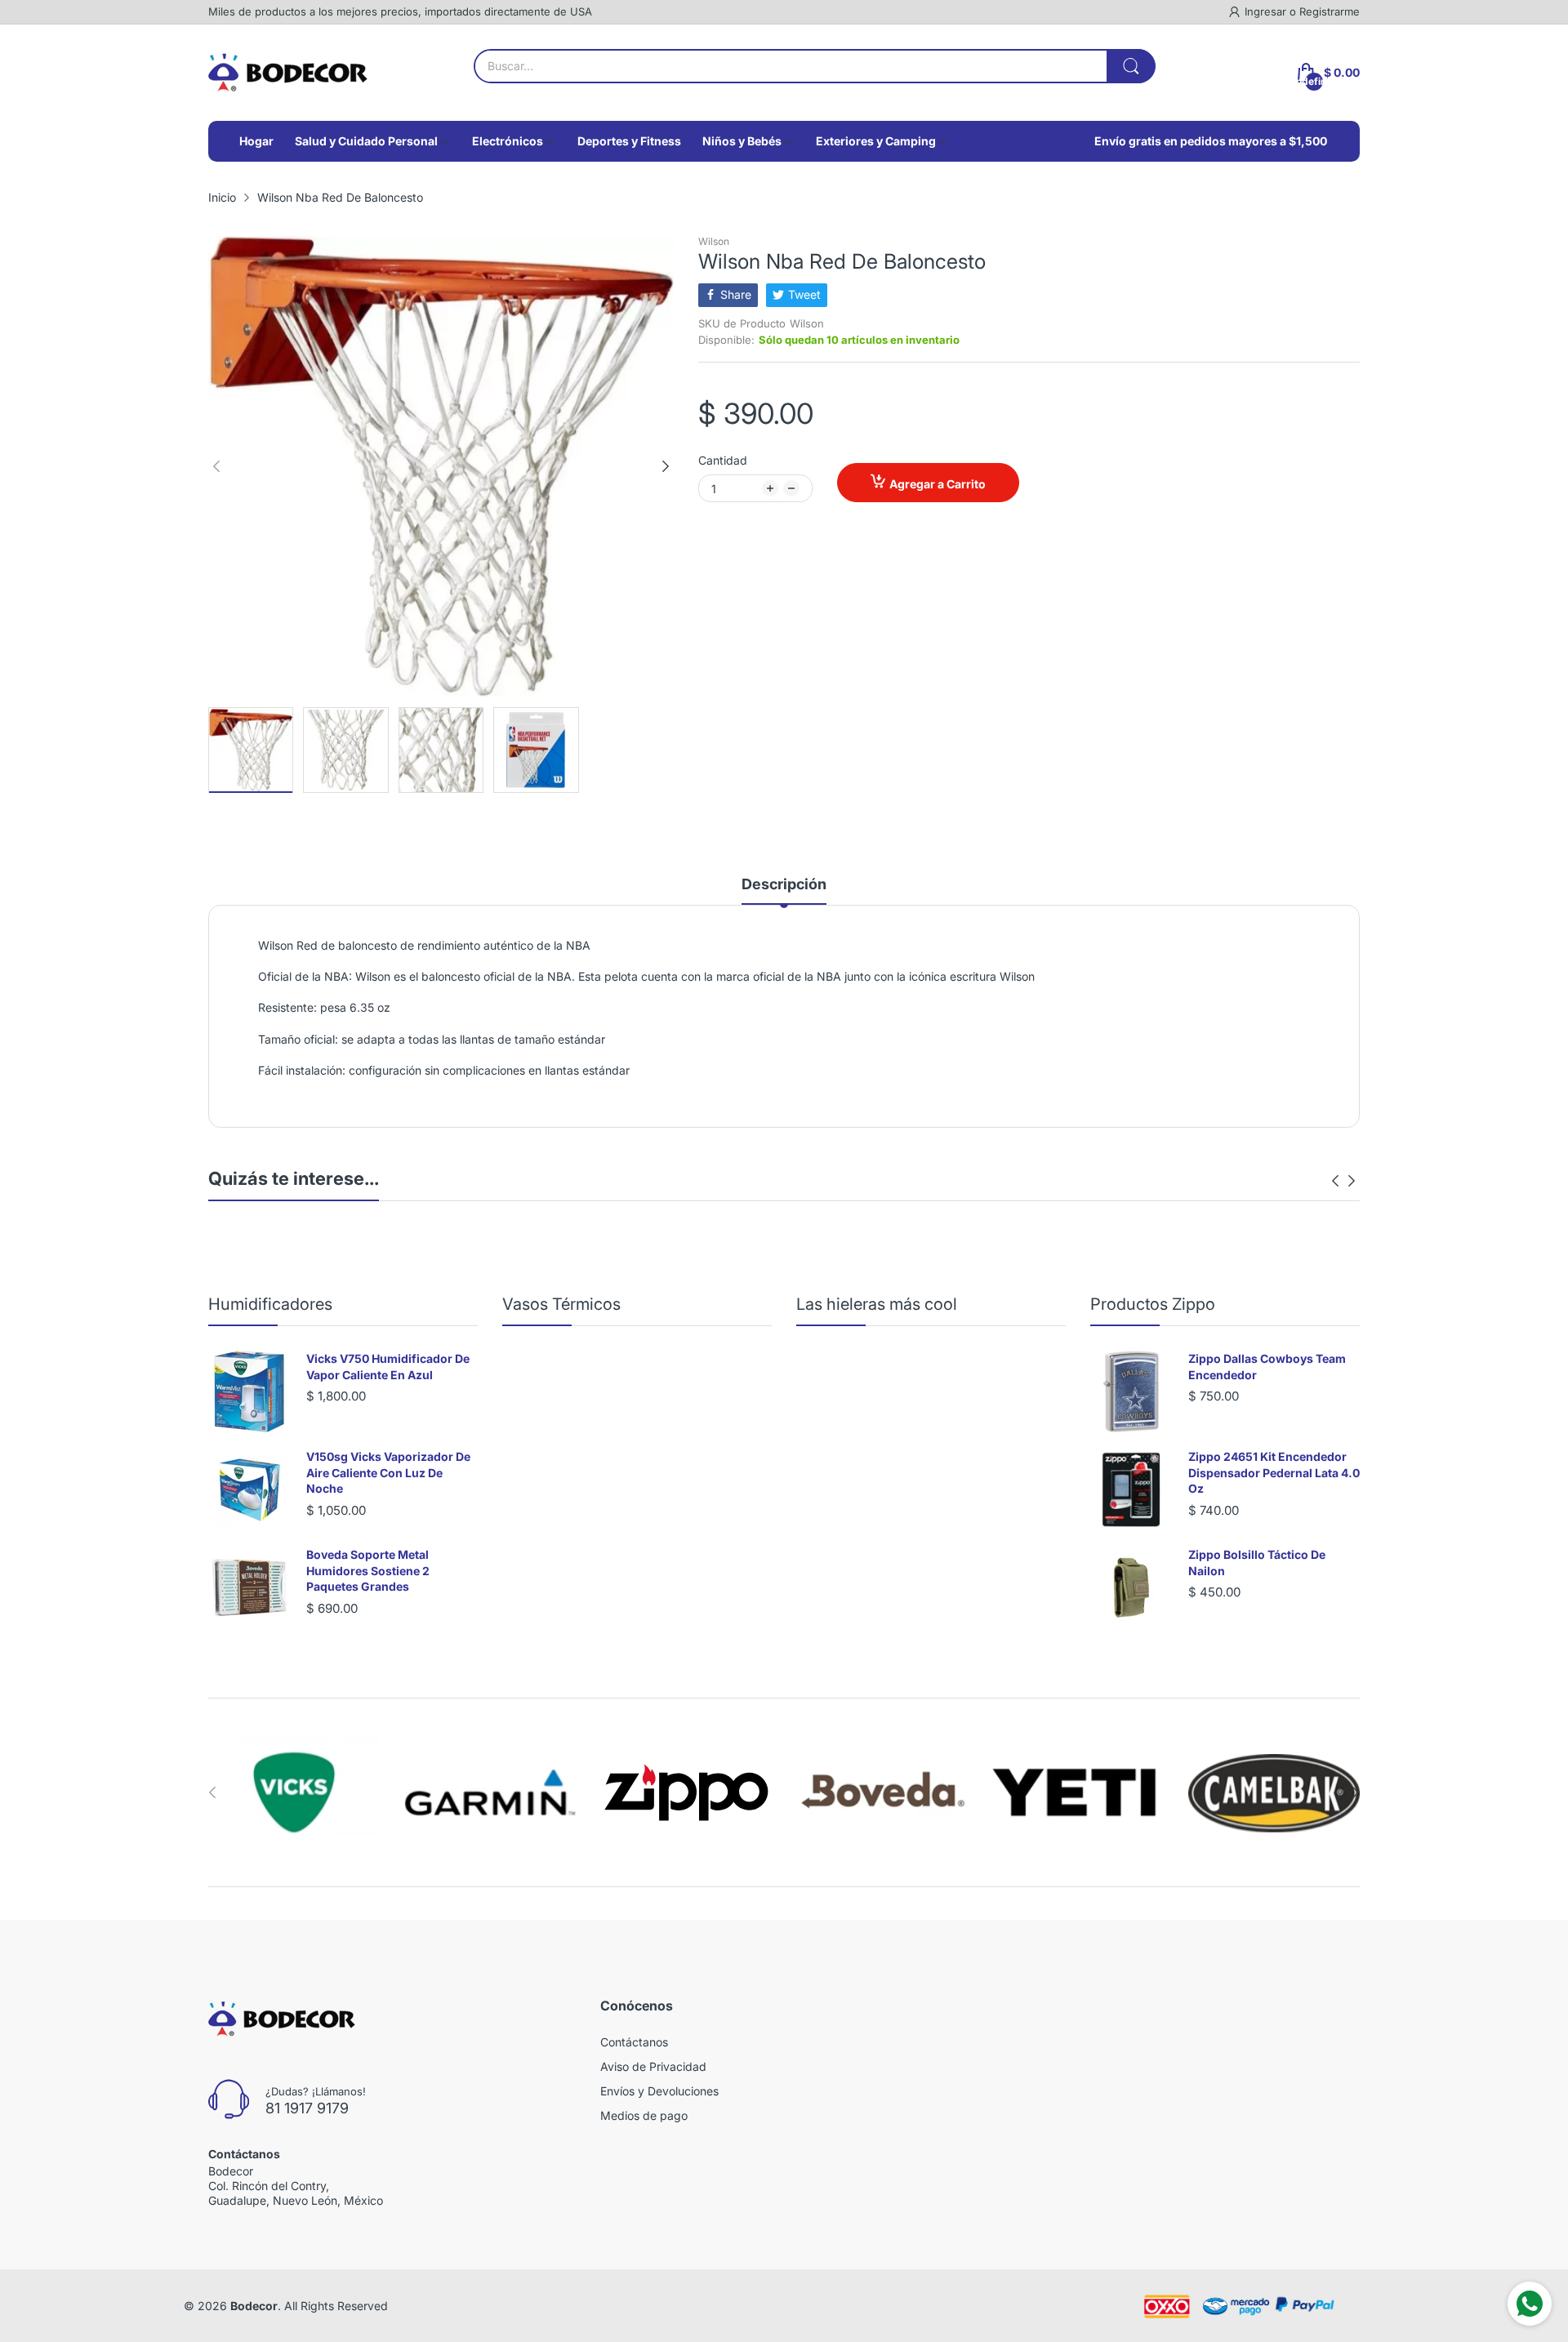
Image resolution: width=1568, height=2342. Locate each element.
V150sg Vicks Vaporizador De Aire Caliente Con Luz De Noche (388, 1472)
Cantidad (723, 460)
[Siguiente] (216, 466)
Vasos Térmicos (561, 1304)
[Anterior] (666, 466)
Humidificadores (270, 1304)
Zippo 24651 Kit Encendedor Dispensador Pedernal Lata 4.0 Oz (1274, 1472)
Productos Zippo (1153, 1304)
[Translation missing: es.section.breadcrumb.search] (1131, 66)
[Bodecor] (288, 73)
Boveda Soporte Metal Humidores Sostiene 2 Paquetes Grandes (368, 1570)
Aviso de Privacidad (653, 2066)
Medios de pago (644, 2115)
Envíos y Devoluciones (659, 2091)
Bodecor (254, 2306)
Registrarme (1330, 11)
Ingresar (1267, 11)
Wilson (714, 241)
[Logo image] (294, 1792)
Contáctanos (634, 2042)
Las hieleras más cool (877, 1304)
